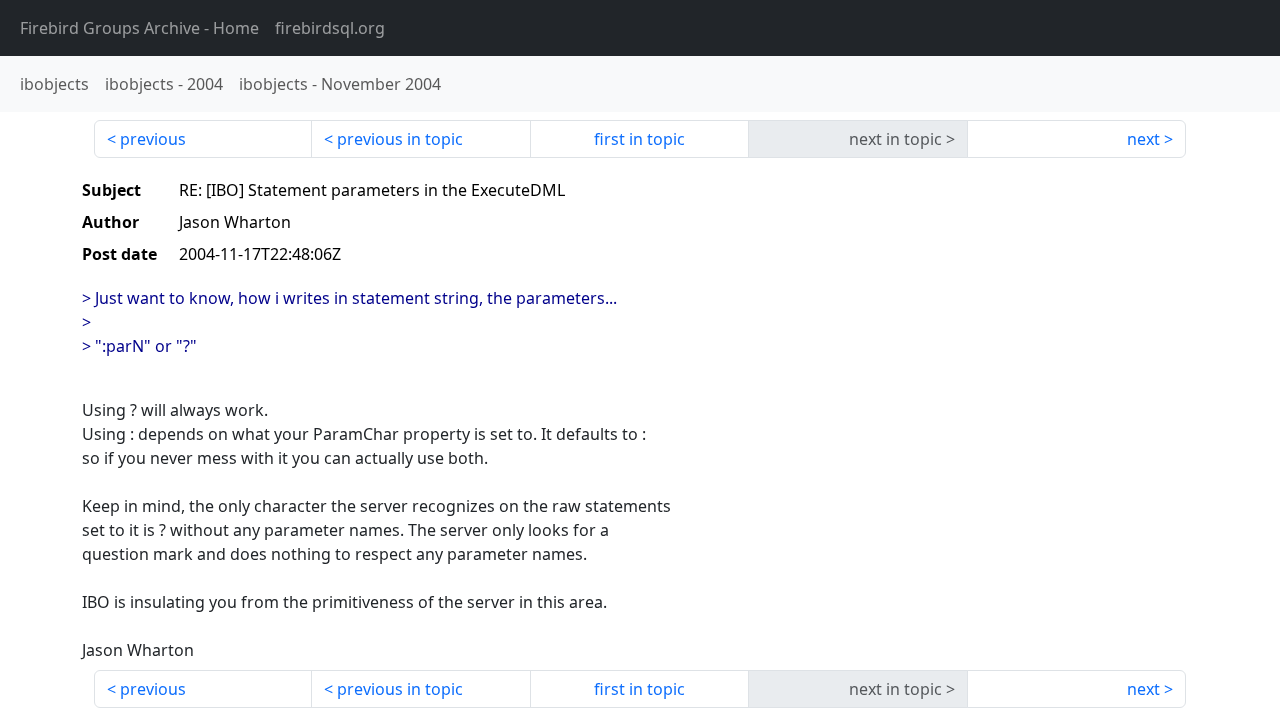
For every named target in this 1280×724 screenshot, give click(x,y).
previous (153, 139)
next (1143, 139)
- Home (139, 28)
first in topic (639, 139)
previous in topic (400, 139)
